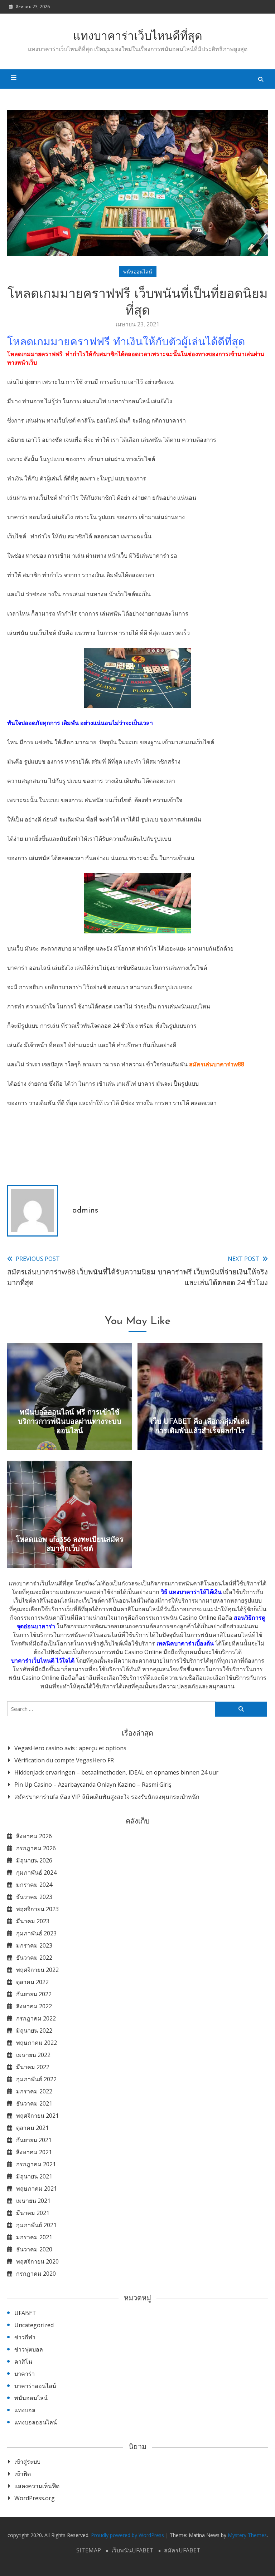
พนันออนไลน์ (138, 272)
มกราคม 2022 (34, 2091)
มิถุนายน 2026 (34, 1860)
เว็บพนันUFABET (132, 2550)
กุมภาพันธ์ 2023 (36, 1933)
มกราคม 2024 (34, 1885)
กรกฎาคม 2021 (36, 2164)
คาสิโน (23, 2362)
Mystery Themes (247, 2535)
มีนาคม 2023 (33, 1921)
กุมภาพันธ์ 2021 (36, 2225)
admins (85, 1211)
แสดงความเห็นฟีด (37, 2486)
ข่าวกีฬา (25, 2337)
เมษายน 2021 (33, 2201)
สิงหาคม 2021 (34, 2152)
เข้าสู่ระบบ (27, 2462)
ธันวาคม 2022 (34, 1958)
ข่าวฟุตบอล (29, 2349)
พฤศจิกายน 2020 (37, 2261)
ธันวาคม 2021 (34, 2103)
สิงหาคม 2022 (34, 2006)
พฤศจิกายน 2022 (37, 1970)
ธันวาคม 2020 (34, 2249)
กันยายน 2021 (34, 2140)
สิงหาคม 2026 (34, 1836)
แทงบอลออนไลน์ (36, 2422)
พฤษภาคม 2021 (37, 2188)
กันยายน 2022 (34, 1994)
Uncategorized (34, 2325)
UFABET (25, 2313)
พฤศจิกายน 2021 (37, 2116)
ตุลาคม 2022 (32, 1982)
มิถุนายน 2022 (34, 2030)
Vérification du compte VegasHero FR (64, 1760)
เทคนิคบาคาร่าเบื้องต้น (185, 1643)
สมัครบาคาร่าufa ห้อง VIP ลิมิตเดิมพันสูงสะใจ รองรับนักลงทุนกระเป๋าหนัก (107, 1797)
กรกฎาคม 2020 (36, 2274)
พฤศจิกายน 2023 (37, 1909)
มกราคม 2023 (34, 1945)
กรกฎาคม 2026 (36, 1848)
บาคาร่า (25, 2374)
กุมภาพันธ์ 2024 (36, 1872)
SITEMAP (89, 2550)
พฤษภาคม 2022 (37, 2043)
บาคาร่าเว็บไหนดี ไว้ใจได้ (43, 1660)
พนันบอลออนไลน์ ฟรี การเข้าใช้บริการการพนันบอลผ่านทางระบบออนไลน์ (70, 1422)
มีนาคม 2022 (33, 2067)
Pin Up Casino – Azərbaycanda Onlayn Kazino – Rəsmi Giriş (93, 1785)
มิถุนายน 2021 (34, 2176)
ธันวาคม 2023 (34, 1897)
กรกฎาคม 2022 (36, 2018)
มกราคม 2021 (34, 2237)
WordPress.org (35, 2498)
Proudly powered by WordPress (128, 2535)
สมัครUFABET (182, 2550)
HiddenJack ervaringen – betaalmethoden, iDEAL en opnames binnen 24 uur (116, 1772)
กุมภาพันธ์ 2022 (36, 2079)
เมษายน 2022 (33, 2055)
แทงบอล (25, 2410)
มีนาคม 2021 (33, 2213)
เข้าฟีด (23, 2474)
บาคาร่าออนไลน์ (35, 2386)
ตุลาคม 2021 (32, 2128)
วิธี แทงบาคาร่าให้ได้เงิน (191, 1592)
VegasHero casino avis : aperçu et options (70, 1748)
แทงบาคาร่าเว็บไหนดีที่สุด (138, 37)
